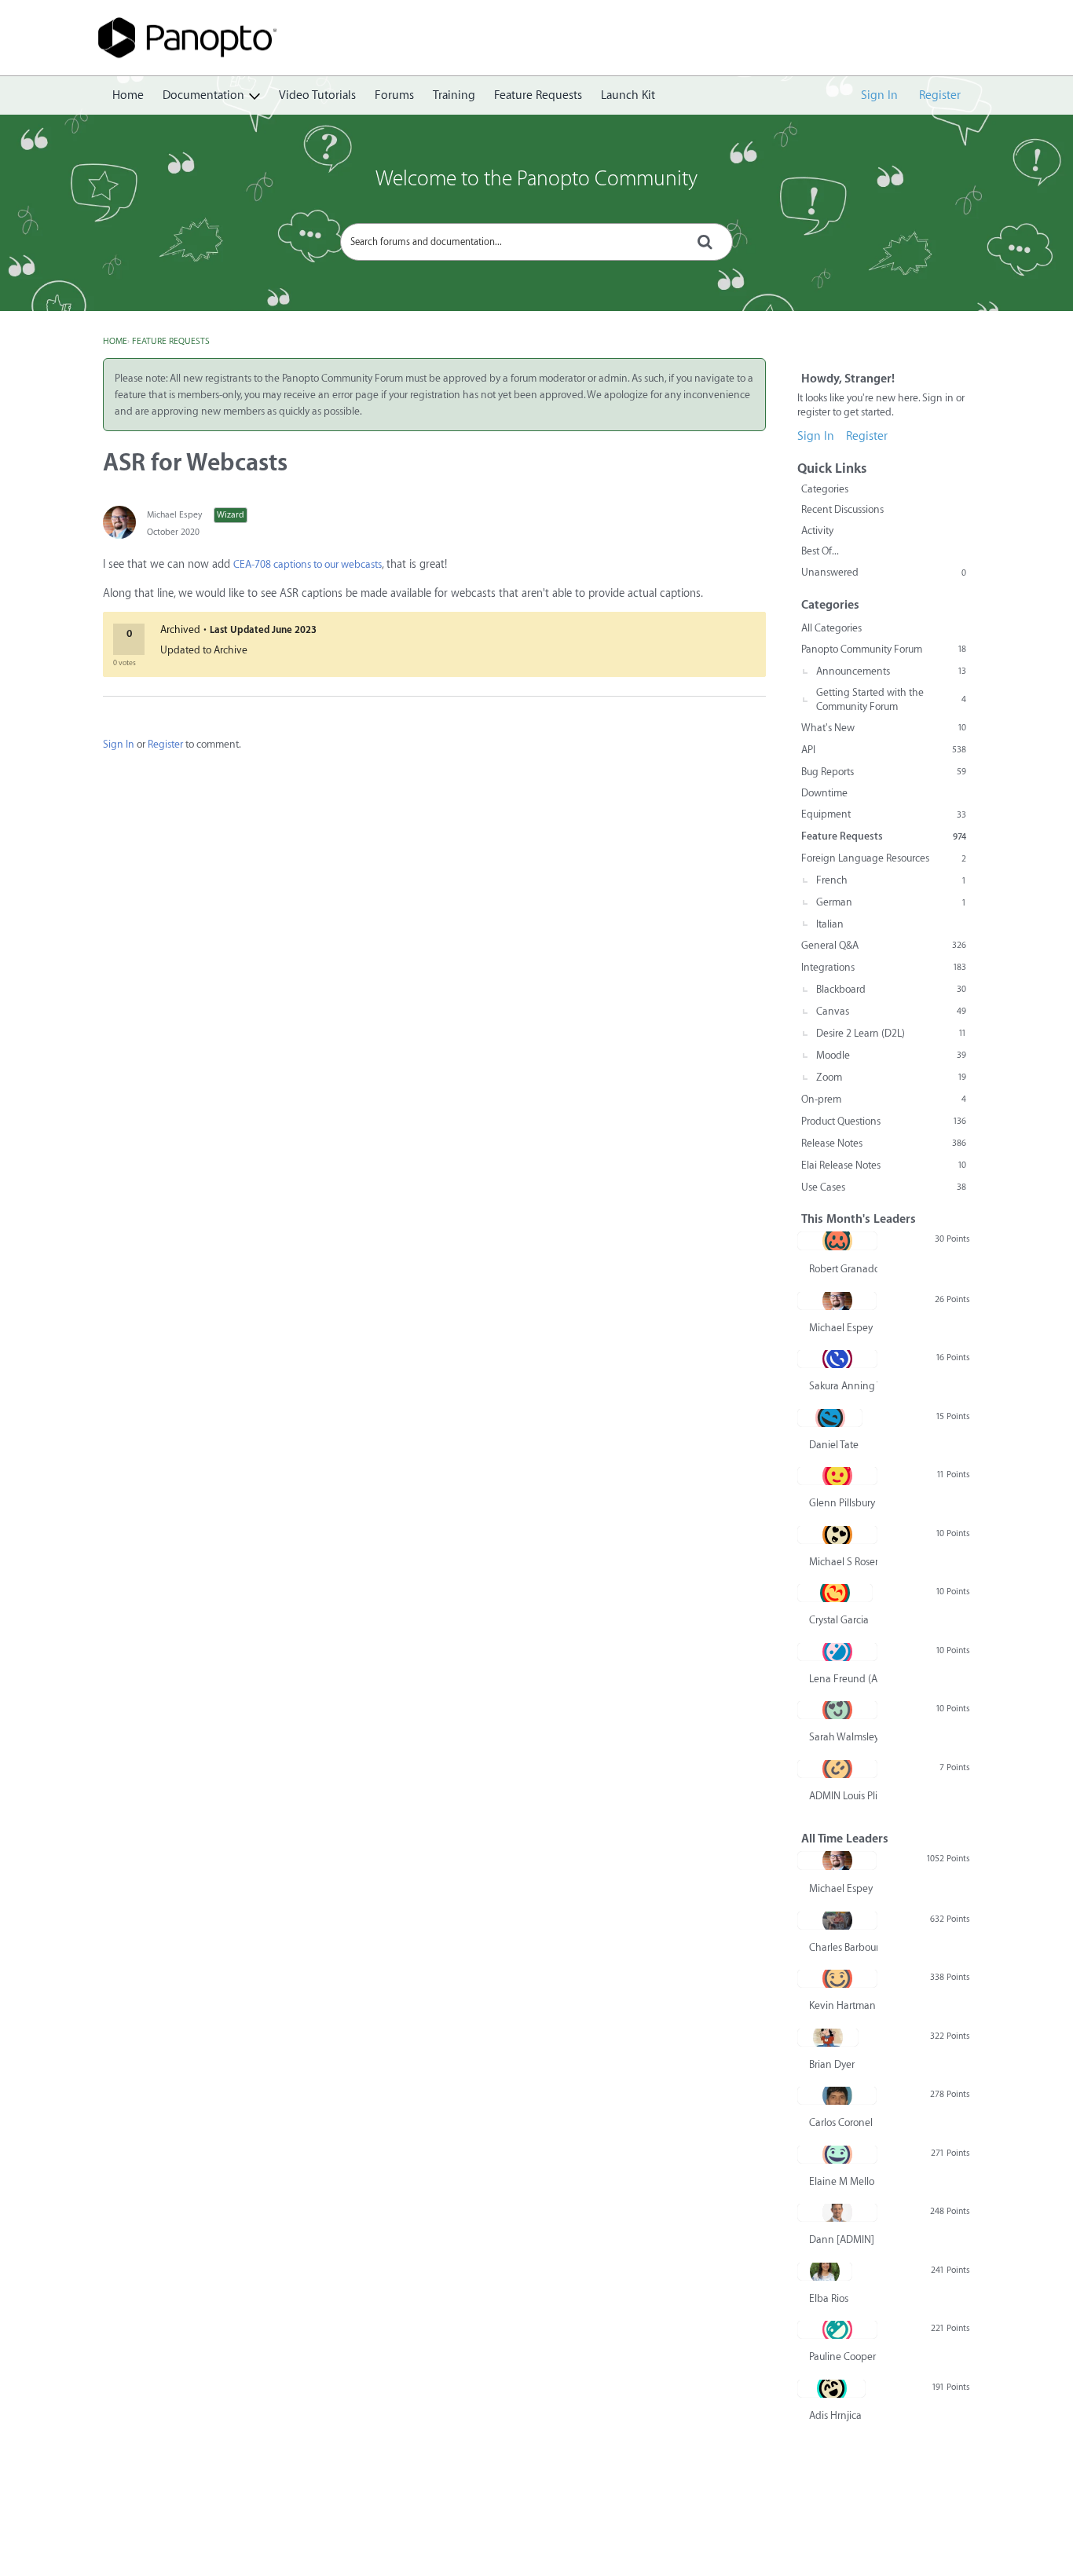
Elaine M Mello (842, 2181)
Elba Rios (829, 2298)
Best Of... (820, 551)
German (891, 902)
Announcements (891, 671)
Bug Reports (884, 772)
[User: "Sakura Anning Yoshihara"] (837, 1359)
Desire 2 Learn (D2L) (891, 1033)
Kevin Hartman (842, 2005)
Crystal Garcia (839, 1620)
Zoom (891, 1077)
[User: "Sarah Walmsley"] (837, 1710)
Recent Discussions (842, 509)
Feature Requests (538, 95)
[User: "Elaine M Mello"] (837, 2154)
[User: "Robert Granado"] (837, 1241)
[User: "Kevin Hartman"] (837, 1978)
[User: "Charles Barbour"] (837, 1920)
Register (940, 95)
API (884, 750)
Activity (817, 531)
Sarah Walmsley (843, 1737)
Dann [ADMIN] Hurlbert (843, 2239)
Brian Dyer (832, 2064)
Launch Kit (628, 95)
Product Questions (884, 1121)
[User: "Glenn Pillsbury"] (837, 1476)
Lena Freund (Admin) (843, 1679)
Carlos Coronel (841, 2122)
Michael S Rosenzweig (843, 1562)
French (891, 880)
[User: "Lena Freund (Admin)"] (837, 1652)
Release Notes (884, 1143)
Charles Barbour (843, 1947)
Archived (180, 629)
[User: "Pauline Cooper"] (837, 2329)
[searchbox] (536, 242)
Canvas (891, 1011)
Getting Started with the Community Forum (891, 699)
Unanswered (884, 572)
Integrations (884, 967)
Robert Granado (843, 1269)
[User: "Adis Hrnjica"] (831, 2388)
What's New (884, 728)
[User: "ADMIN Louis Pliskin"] (837, 1769)
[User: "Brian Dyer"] (828, 2037)
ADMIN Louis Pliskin (843, 1796)
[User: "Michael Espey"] (119, 522)
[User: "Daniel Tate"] (830, 1418)
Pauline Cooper (842, 2356)
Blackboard (891, 989)
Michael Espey (174, 515)
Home (128, 95)
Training (454, 95)
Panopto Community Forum (884, 649)
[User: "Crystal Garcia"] (835, 1593)
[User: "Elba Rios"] (825, 2271)
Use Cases (884, 1187)
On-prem (884, 1099)
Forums (394, 95)
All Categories (831, 628)
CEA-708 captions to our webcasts (308, 564)
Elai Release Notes (884, 1165)
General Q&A (884, 945)
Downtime (824, 793)
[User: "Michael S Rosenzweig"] (837, 1535)
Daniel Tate (834, 1445)
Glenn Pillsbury (842, 1503)
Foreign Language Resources (884, 858)
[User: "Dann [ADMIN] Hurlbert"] (837, 2212)
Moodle (891, 1055)
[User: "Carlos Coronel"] (837, 2095)
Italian (830, 924)
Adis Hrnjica (835, 2415)
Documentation (203, 95)
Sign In (879, 95)
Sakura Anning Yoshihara (843, 1386)
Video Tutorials (317, 95)
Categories (825, 489)
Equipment (884, 814)
